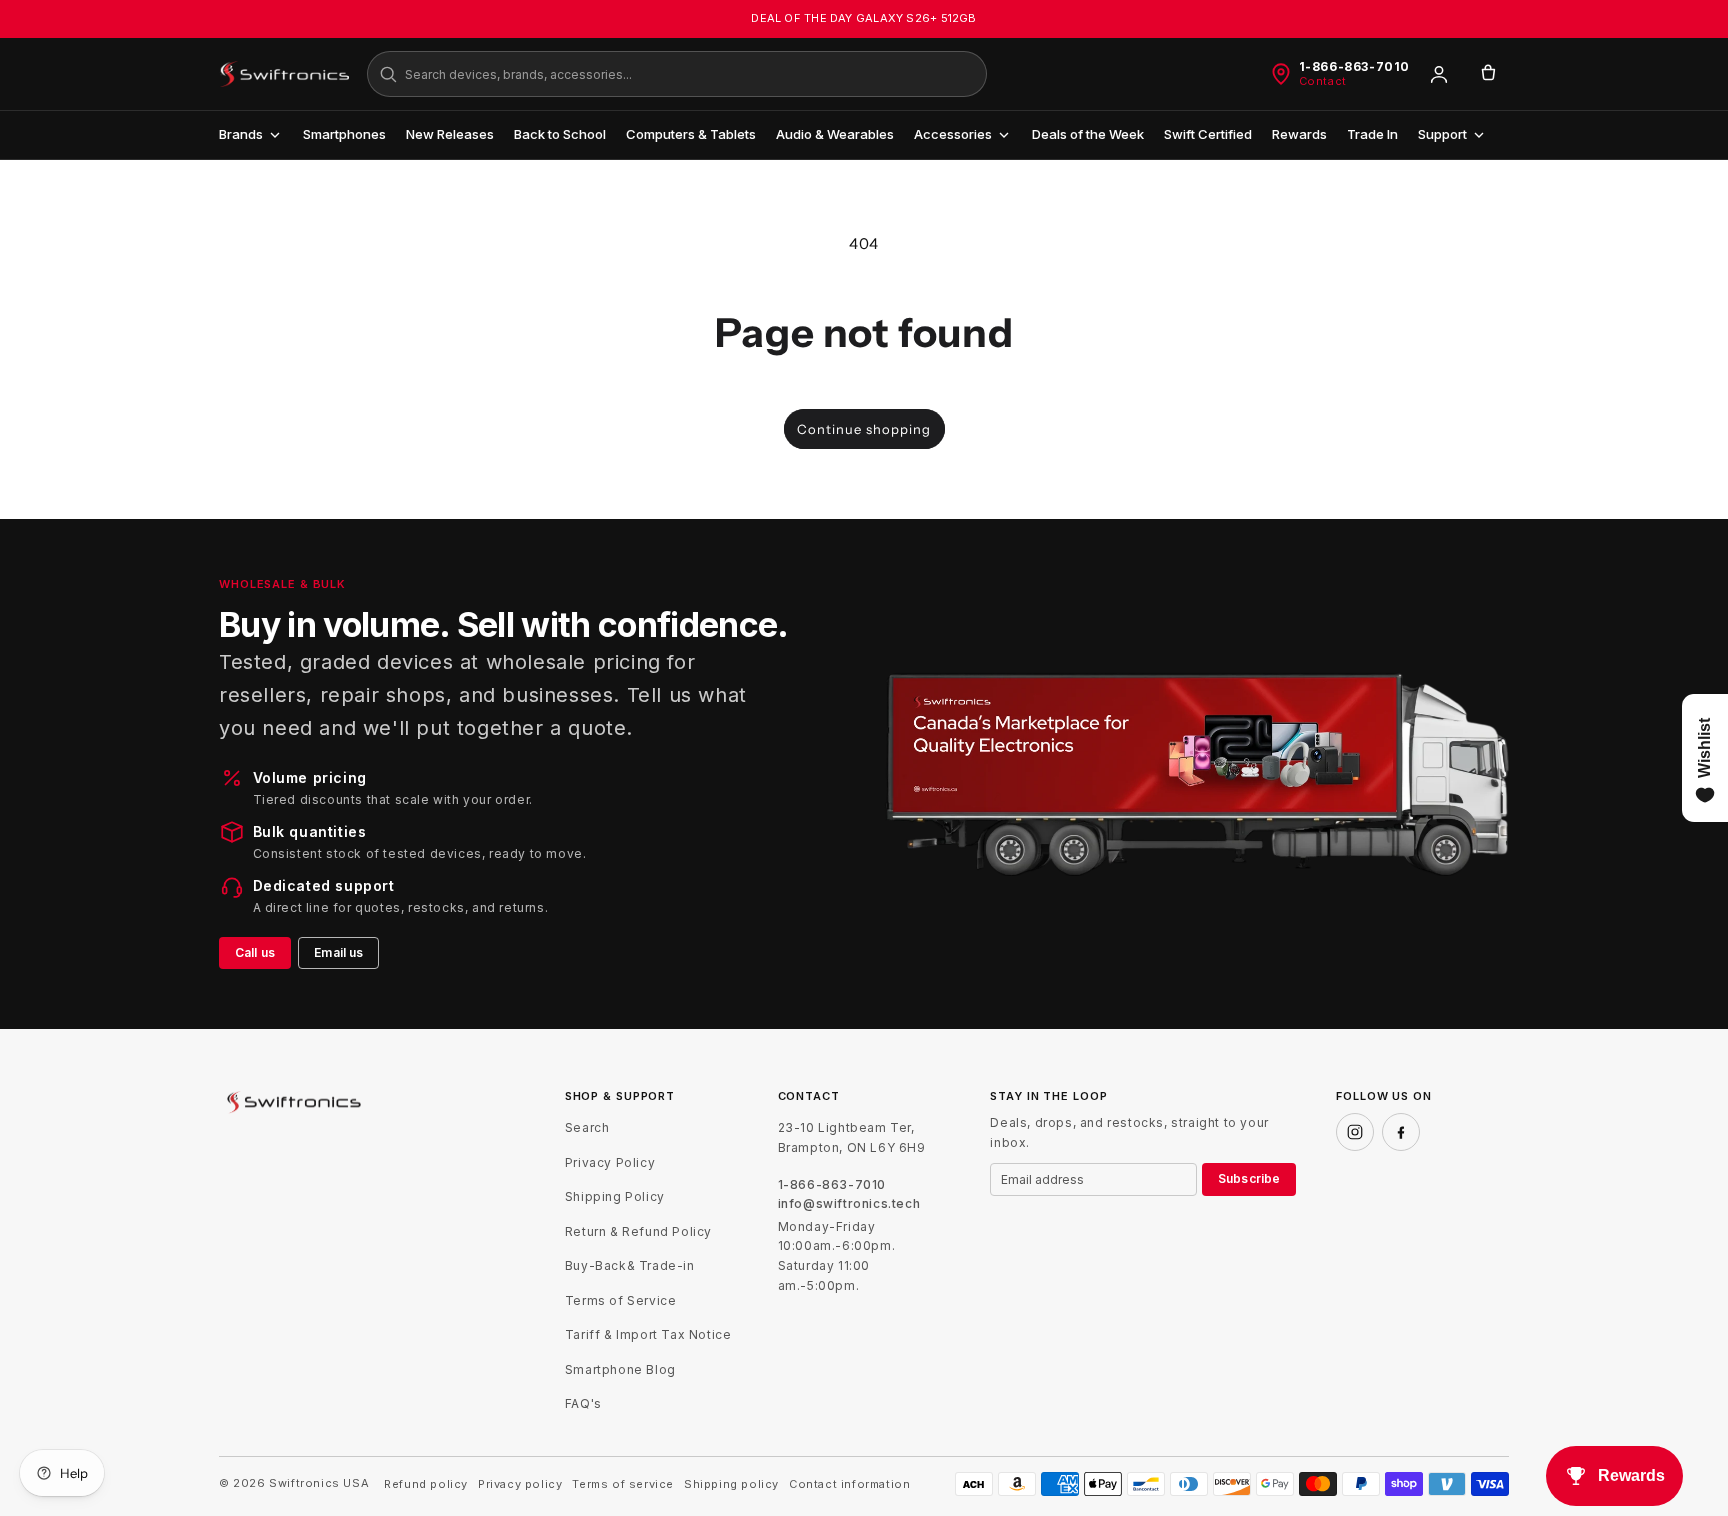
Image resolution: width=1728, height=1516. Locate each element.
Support (1442, 134)
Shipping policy (731, 1484)
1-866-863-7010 (1354, 67)
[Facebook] (1401, 1132)
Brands (241, 134)
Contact (1323, 81)
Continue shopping (864, 429)
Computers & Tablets (691, 134)
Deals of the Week (1088, 134)
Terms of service (623, 1484)
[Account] (1439, 74)
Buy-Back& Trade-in (630, 1265)
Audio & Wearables (835, 134)
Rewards (1299, 134)
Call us (255, 952)
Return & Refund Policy (638, 1231)
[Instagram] (1355, 1132)
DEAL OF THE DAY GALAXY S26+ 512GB (863, 18)
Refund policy (426, 1484)
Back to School (560, 134)
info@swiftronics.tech (849, 1204)
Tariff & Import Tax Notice (648, 1334)
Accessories (953, 134)
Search (587, 1127)
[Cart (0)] (1488, 74)
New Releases (450, 134)
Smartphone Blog (620, 1369)
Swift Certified (1208, 134)
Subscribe (1249, 1178)
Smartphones (344, 134)
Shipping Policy (615, 1196)
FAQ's (583, 1403)
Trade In (1372, 134)
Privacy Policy (610, 1162)
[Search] (388, 74)
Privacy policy (520, 1484)
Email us (338, 952)
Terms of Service (621, 1300)
